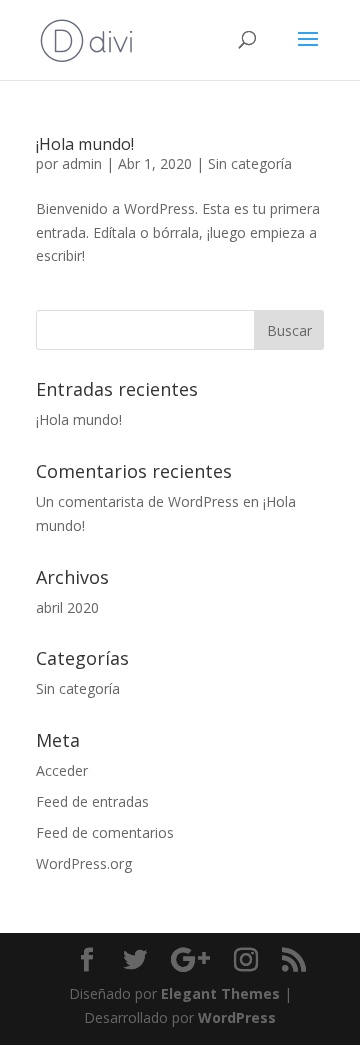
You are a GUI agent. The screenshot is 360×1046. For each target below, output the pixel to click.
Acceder (62, 770)
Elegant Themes (220, 993)
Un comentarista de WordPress (137, 501)
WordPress (237, 1017)
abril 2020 (67, 607)
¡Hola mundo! (85, 144)
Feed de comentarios (105, 832)
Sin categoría (250, 163)
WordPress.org (84, 863)
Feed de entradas (92, 801)
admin (82, 163)
